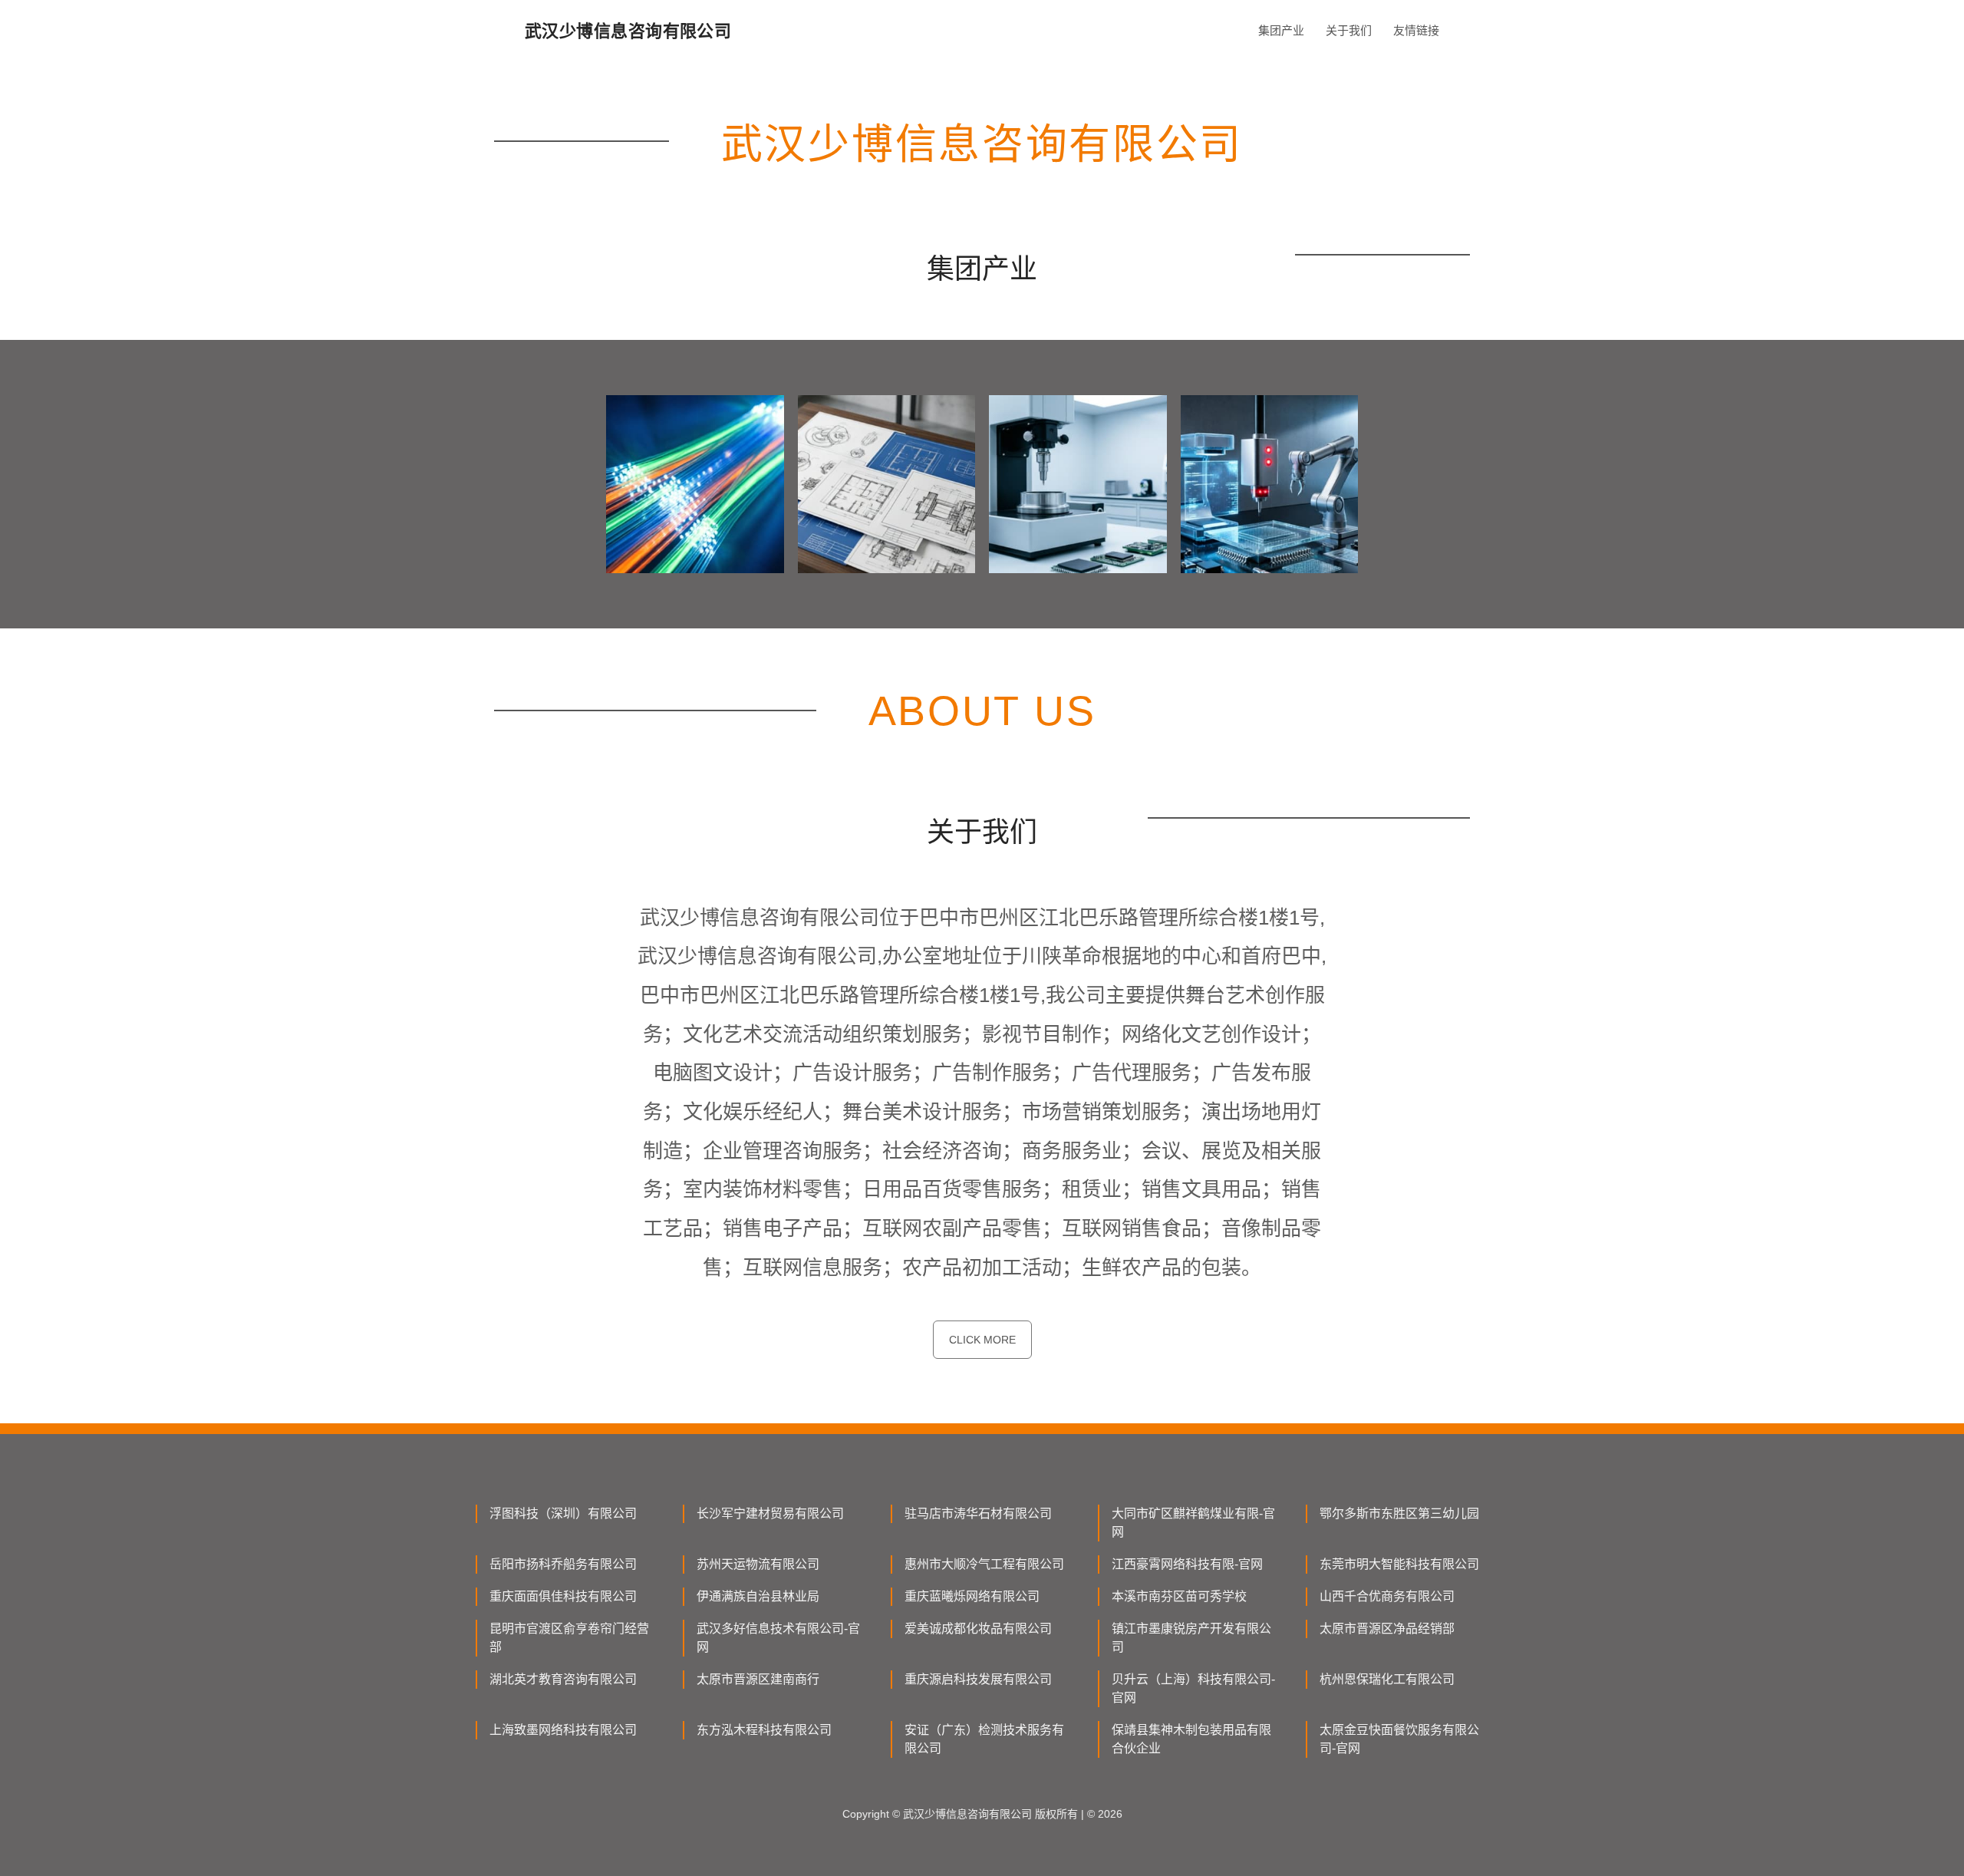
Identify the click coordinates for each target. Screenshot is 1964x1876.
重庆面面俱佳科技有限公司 (563, 1596)
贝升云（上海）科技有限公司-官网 (1193, 1688)
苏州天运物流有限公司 (758, 1564)
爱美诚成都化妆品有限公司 (978, 1629)
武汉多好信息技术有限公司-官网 (778, 1638)
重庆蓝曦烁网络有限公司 (972, 1596)
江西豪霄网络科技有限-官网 (1187, 1564)
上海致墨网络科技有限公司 (563, 1730)
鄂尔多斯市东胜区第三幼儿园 (1399, 1513)
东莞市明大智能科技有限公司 (1399, 1564)
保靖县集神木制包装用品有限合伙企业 (1191, 1739)
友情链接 (1416, 30)
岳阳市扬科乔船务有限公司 (563, 1564)
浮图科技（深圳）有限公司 (563, 1513)
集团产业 (1281, 30)
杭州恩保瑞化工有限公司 (1387, 1679)
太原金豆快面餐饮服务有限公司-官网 (1399, 1739)
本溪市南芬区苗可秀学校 (1179, 1596)
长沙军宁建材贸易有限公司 (770, 1513)
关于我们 (1349, 30)
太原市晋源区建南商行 (758, 1679)
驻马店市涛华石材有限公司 (978, 1513)
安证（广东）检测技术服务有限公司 (984, 1739)
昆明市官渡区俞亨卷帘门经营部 (569, 1638)
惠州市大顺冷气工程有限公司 (984, 1564)
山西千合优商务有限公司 (1387, 1596)
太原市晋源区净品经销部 (1387, 1629)
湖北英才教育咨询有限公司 (563, 1679)
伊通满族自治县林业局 (758, 1596)
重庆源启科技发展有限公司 (978, 1679)
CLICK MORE (982, 1340)
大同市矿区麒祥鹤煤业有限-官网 (1193, 1523)
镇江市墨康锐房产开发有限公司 (1191, 1638)
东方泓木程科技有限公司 (764, 1730)
